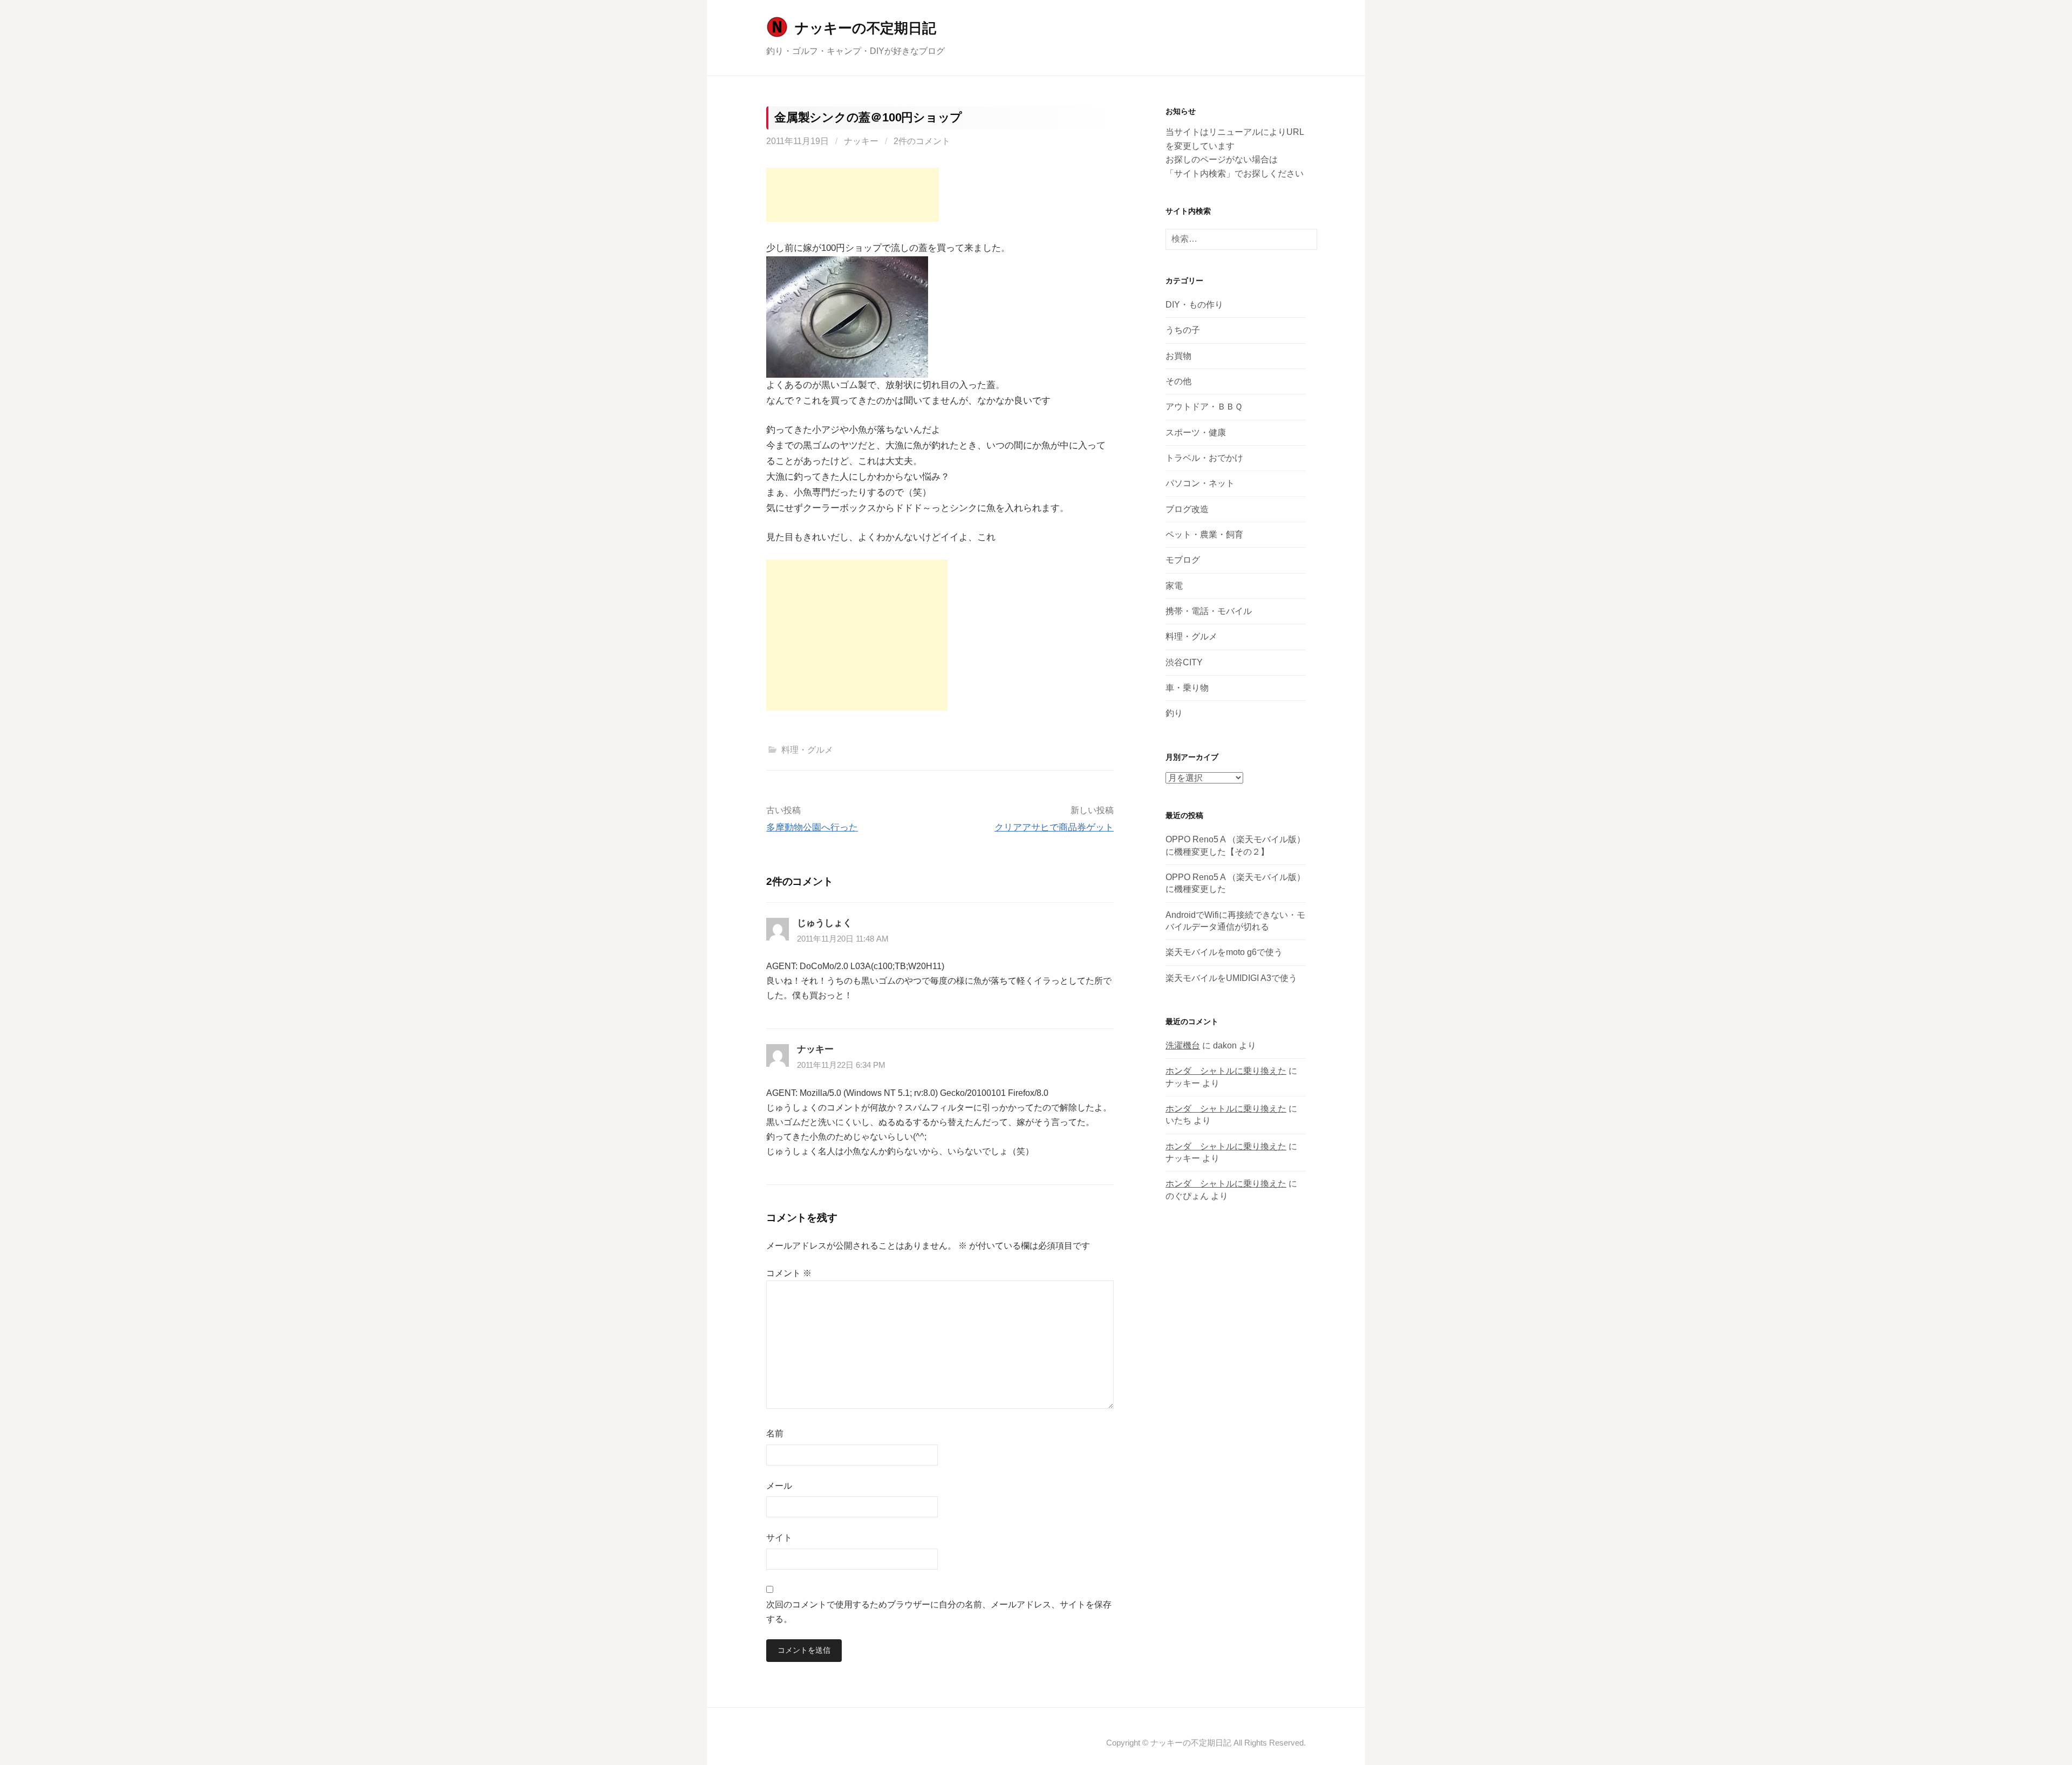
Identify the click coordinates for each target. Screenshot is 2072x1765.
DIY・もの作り (1194, 305)
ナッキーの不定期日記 (865, 28)
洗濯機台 (1183, 1045)
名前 (775, 1433)
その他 (1178, 381)
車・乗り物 (1187, 688)
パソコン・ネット (1200, 483)
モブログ (1183, 560)
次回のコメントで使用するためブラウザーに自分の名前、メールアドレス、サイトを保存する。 (939, 1612)
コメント (789, 1273)
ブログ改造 (1187, 509)
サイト (779, 1538)
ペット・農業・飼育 (1204, 534)
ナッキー (861, 141)
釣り (1174, 713)
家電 (1174, 586)
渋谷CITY (1184, 662)
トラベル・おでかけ (1204, 458)
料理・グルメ (807, 750)
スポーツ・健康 (1196, 432)
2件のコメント (922, 141)
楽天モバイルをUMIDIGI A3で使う (1231, 978)
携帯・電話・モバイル (1209, 611)
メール (779, 1486)
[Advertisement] (853, 195)
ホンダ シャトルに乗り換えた (1226, 1071)
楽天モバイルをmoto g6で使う (1224, 952)
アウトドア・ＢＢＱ (1204, 407)
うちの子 (1183, 330)
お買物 (1178, 356)
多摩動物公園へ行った (812, 827)
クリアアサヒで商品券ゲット (1054, 827)
